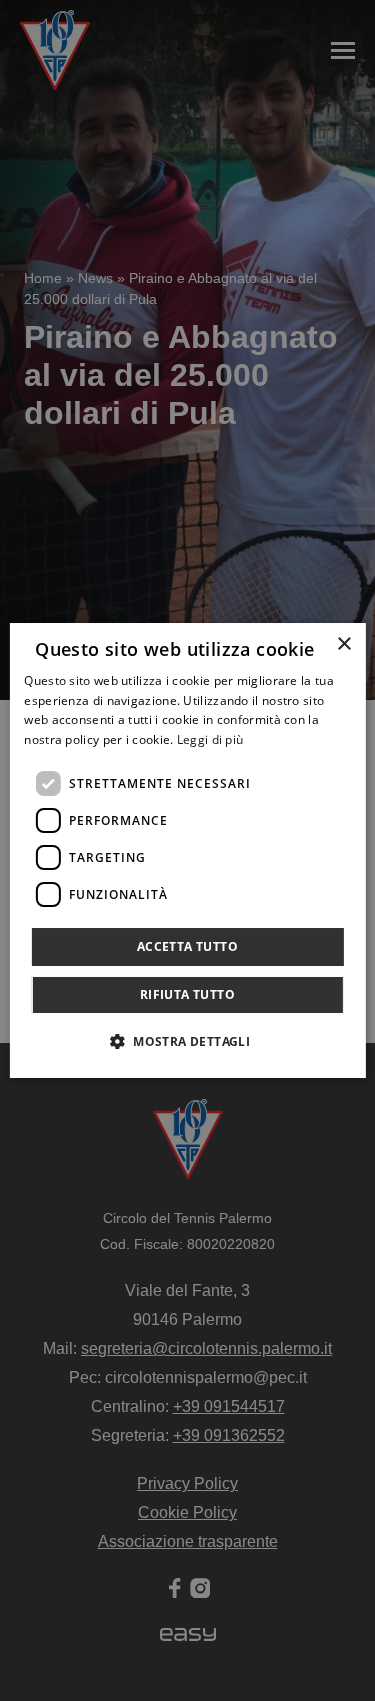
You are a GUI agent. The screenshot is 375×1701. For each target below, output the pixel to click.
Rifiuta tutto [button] (187, 994)
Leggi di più (210, 739)
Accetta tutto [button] (187, 946)
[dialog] (187, 851)
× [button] (343, 644)
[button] (187, 1041)
